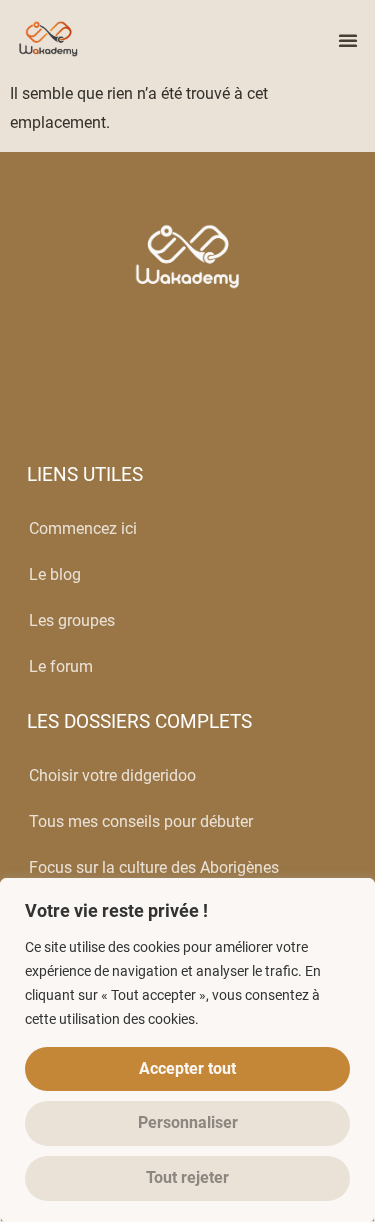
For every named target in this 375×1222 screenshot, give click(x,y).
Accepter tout (187, 1068)
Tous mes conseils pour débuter (141, 821)
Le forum (61, 666)
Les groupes (72, 620)
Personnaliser (188, 1122)
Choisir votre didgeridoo (112, 775)
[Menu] (348, 40)
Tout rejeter (187, 1177)
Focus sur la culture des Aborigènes (154, 867)
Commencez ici (83, 528)
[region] (187, 1050)
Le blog (55, 574)
